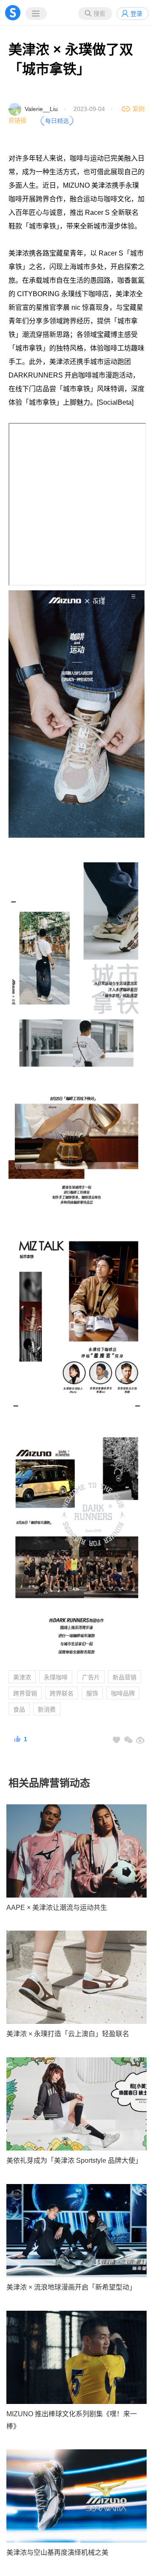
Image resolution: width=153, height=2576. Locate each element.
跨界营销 (25, 1693)
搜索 (99, 14)
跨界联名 (62, 1693)
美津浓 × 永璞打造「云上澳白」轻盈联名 (68, 2034)
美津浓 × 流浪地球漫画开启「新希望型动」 (71, 2287)
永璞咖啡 (56, 1677)
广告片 (91, 1677)
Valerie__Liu (41, 109)
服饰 (92, 1693)
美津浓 (22, 1677)
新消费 (47, 1709)
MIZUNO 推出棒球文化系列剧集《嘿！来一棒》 (72, 2420)
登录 (136, 14)
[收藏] (116, 1740)
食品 (19, 1709)
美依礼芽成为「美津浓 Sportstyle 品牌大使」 (74, 2161)
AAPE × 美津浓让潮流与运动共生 (57, 1908)
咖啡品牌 (123, 1693)
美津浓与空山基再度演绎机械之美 (57, 2552)
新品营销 (125, 1677)
